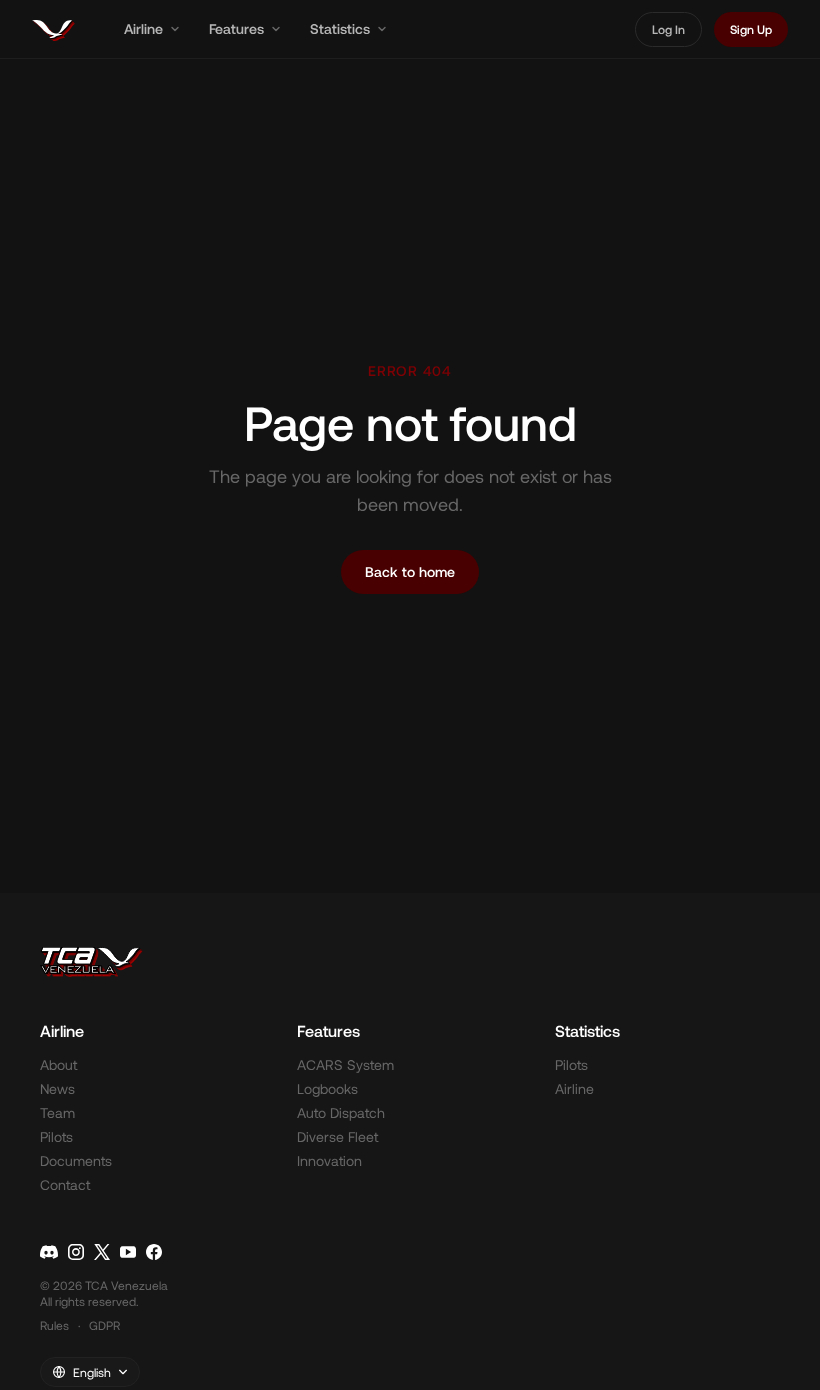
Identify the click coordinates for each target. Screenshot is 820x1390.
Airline (143, 28)
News (57, 1088)
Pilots (56, 1136)
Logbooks (327, 1088)
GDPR (104, 1325)
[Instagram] (76, 1252)
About (58, 1064)
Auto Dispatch (341, 1112)
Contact (65, 1184)
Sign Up (751, 29)
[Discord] (49, 1252)
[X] (102, 1252)
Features (236, 28)
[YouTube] (128, 1252)
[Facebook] (154, 1252)
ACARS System (345, 1064)
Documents (76, 1160)
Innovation (329, 1160)
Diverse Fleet (337, 1136)
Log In (668, 29)
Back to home (410, 571)
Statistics (340, 28)
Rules (54, 1325)
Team (57, 1112)
